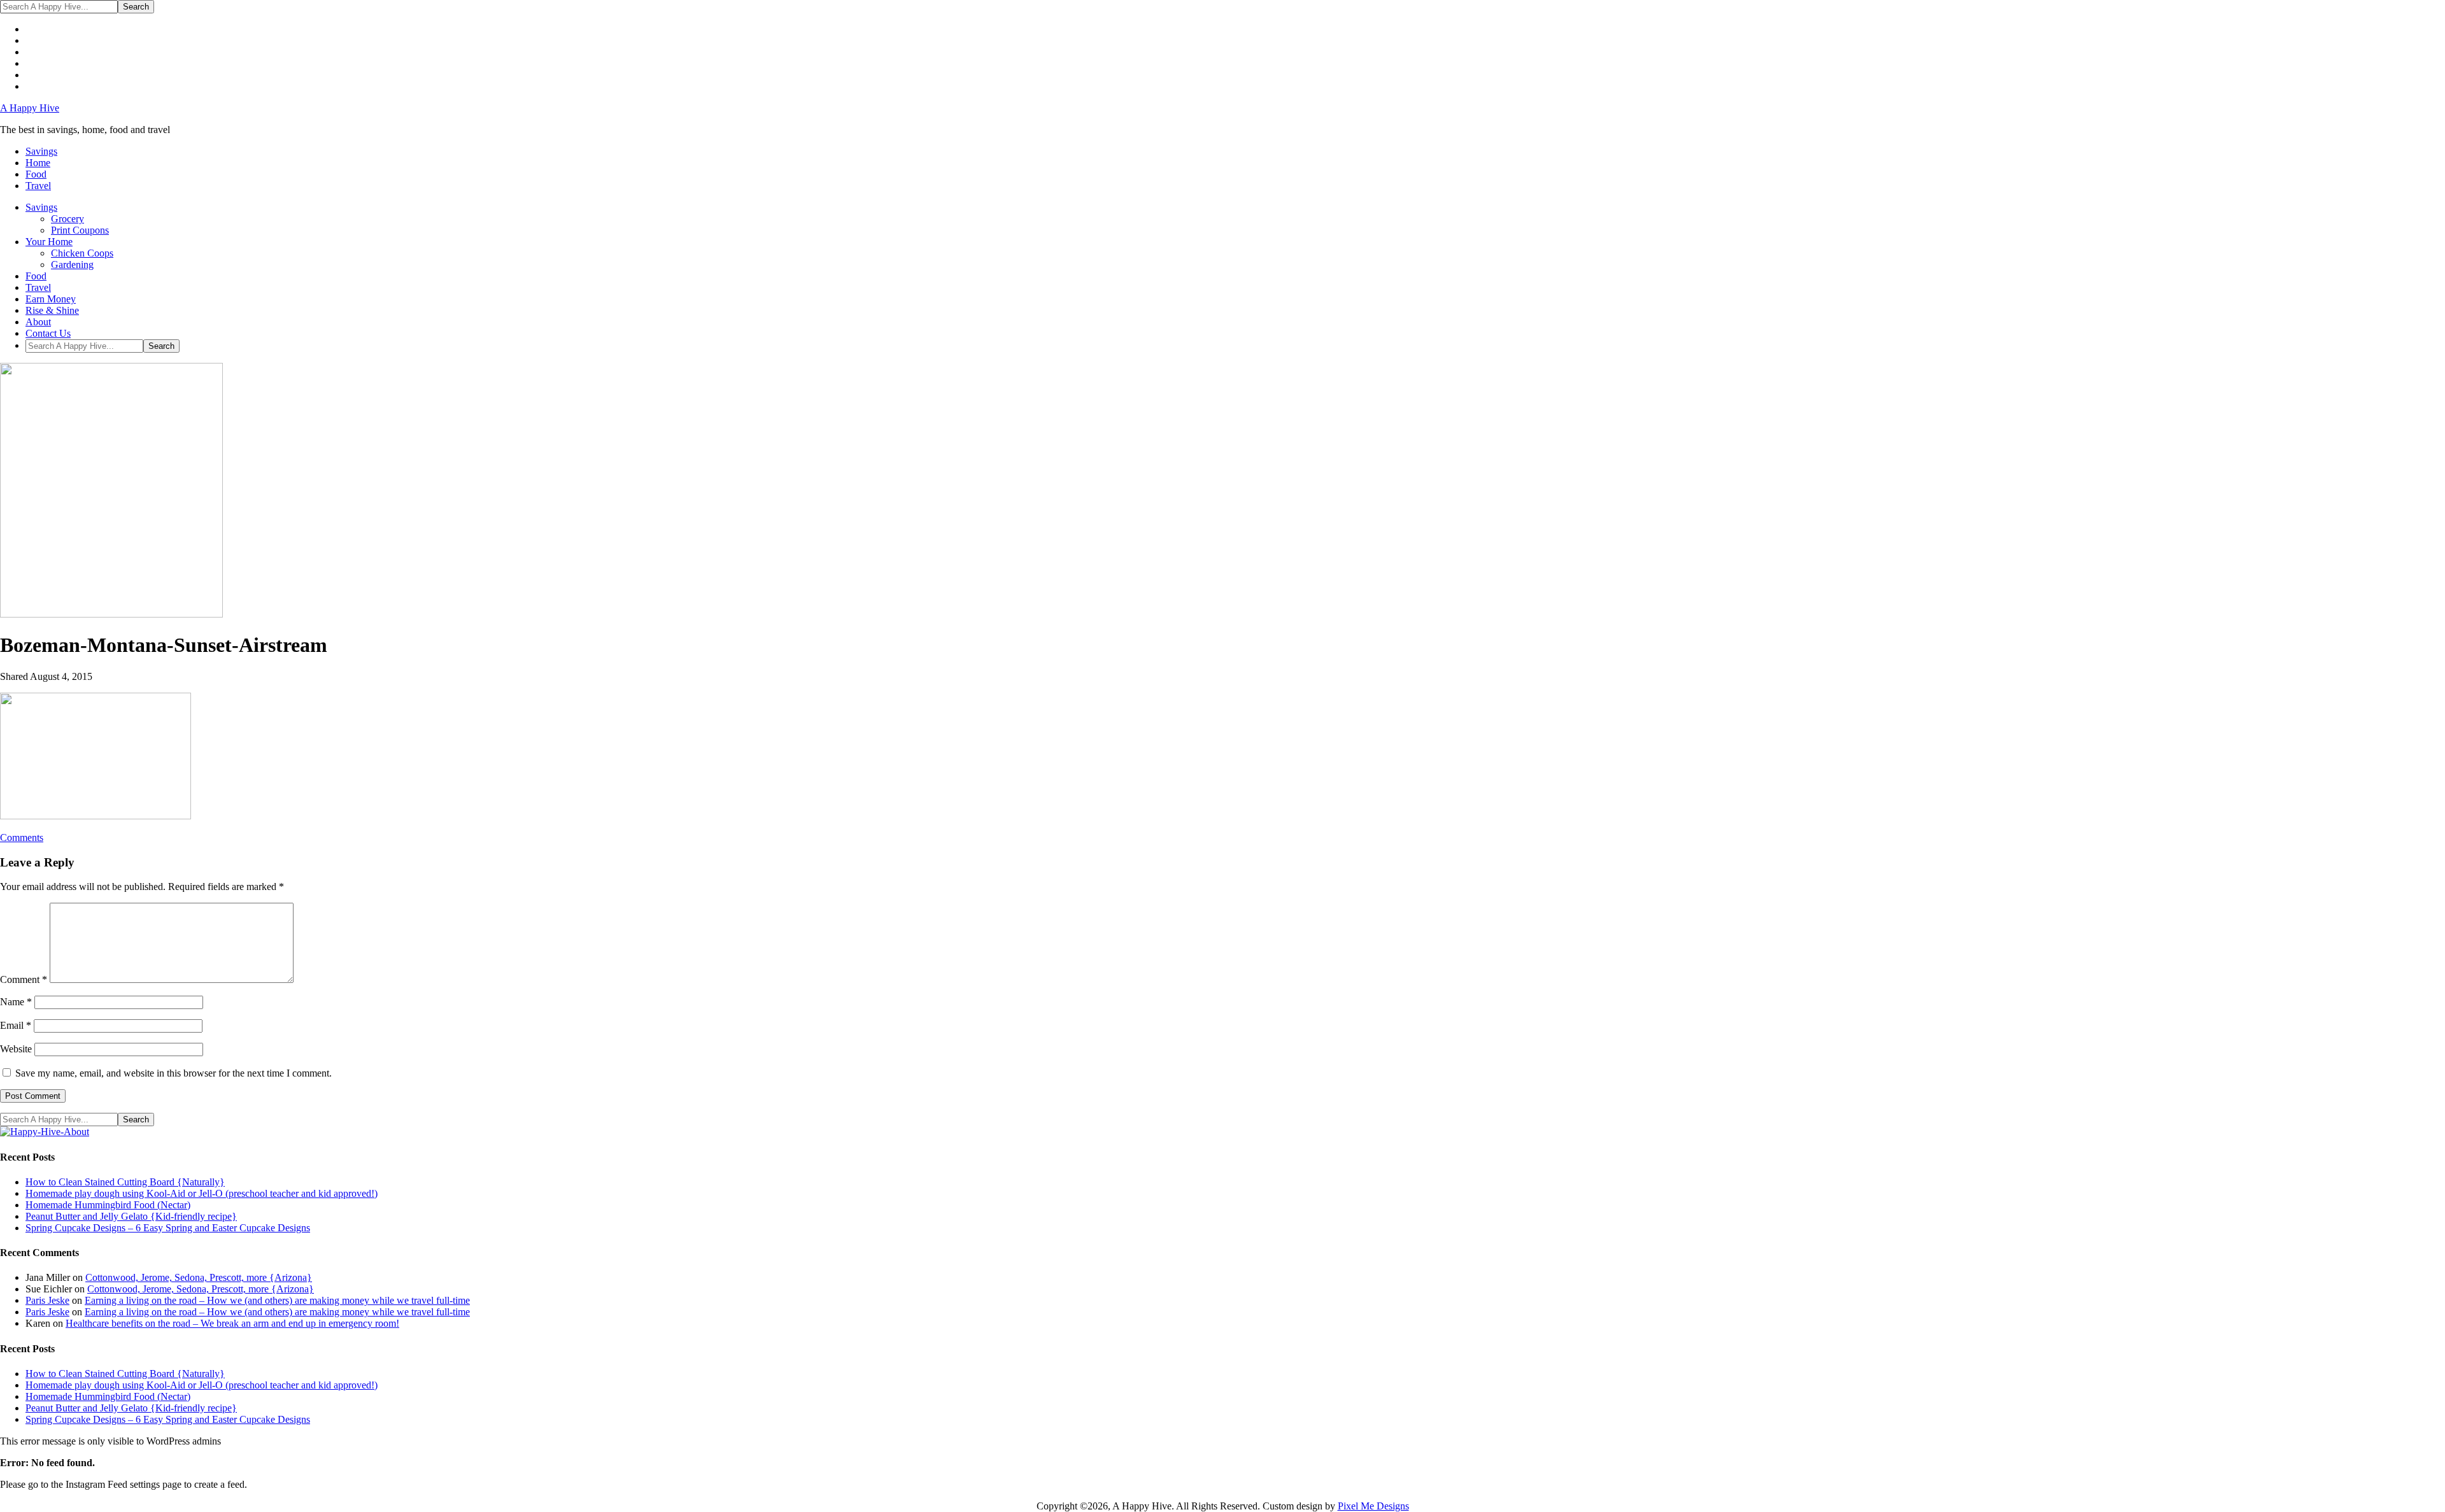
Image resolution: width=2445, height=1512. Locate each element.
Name (16, 1002)
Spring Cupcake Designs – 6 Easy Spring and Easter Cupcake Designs (168, 1228)
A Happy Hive (30, 108)
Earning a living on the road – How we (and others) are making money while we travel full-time (277, 1300)
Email (16, 1025)
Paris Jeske (47, 1300)
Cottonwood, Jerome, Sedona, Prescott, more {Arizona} (199, 1277)
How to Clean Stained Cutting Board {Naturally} (125, 1182)
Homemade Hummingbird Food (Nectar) (108, 1205)
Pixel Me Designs (1373, 1506)
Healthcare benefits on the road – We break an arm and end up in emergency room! (232, 1323)
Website (16, 1049)
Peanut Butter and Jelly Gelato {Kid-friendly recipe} (131, 1216)
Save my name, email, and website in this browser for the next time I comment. (174, 1073)
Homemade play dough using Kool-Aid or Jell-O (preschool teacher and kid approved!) (202, 1193)
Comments (22, 837)
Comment (24, 979)
